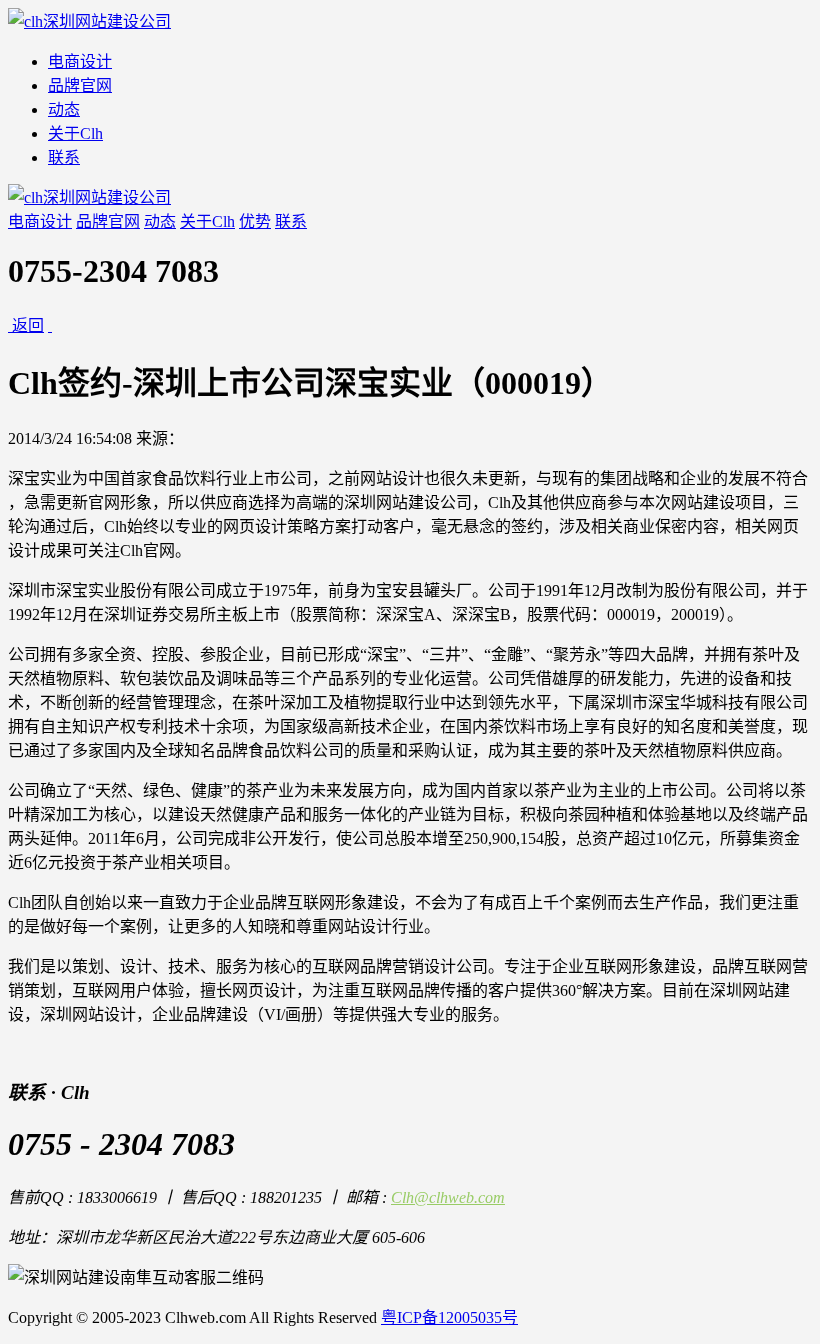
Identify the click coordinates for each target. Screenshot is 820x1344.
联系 (64, 157)
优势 (255, 221)
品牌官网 (80, 85)
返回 (28, 325)
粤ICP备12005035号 (449, 1317)
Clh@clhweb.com (448, 1197)
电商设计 (80, 61)
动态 (64, 109)
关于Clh (75, 133)
